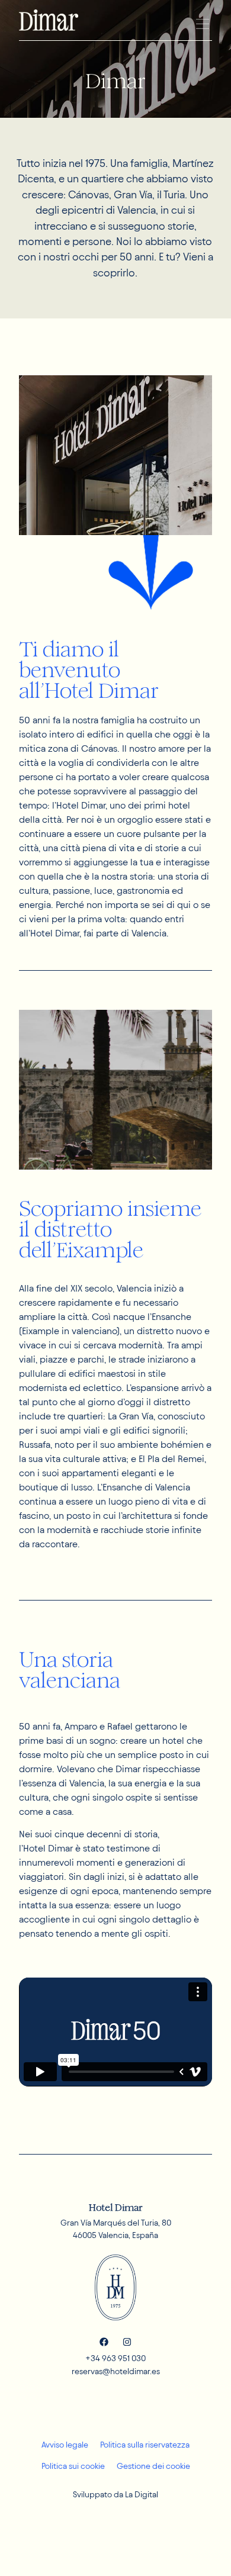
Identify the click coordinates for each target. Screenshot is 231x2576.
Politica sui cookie (73, 2466)
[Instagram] (127, 2342)
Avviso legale (65, 2445)
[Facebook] (104, 2342)
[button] (202, 24)
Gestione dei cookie (153, 2466)
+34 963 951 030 (115, 2358)
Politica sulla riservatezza (145, 2445)
